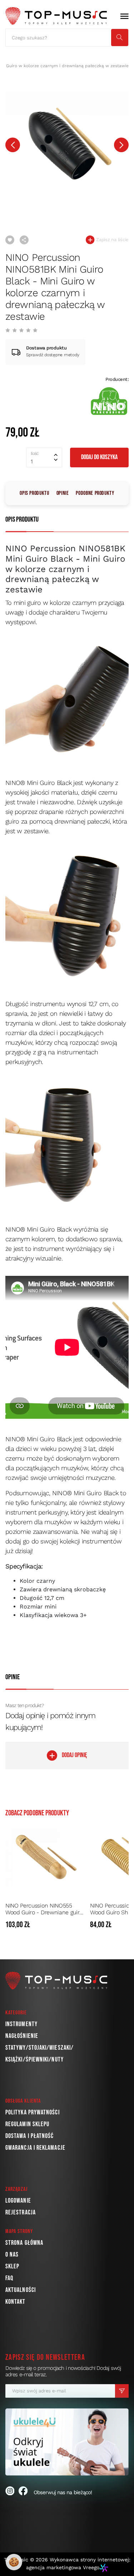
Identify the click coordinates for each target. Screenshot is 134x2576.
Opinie (63, 493)
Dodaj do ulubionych (10, 240)
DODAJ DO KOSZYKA (99, 457)
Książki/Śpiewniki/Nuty (34, 2060)
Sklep (12, 2266)
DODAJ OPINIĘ (75, 1755)
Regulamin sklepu (27, 2124)
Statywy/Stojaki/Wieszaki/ (39, 2048)
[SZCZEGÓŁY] (79, 1925)
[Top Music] (56, 16)
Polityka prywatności (33, 2112)
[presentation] (13, 145)
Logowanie (18, 2201)
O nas (12, 2255)
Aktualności (21, 2290)
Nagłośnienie (22, 2036)
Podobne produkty (95, 493)
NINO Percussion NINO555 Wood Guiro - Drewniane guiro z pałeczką (44, 1909)
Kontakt (16, 2302)
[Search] (120, 38)
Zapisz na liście (112, 240)
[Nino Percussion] (109, 401)
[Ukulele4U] (67, 2442)
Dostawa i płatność (29, 2136)
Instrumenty (21, 2024)
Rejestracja (21, 2212)
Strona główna (24, 2243)
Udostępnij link (24, 240)
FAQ (9, 2278)
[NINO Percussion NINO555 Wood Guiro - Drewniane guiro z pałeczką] (46, 1858)
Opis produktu (34, 493)
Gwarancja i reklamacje (35, 2148)
